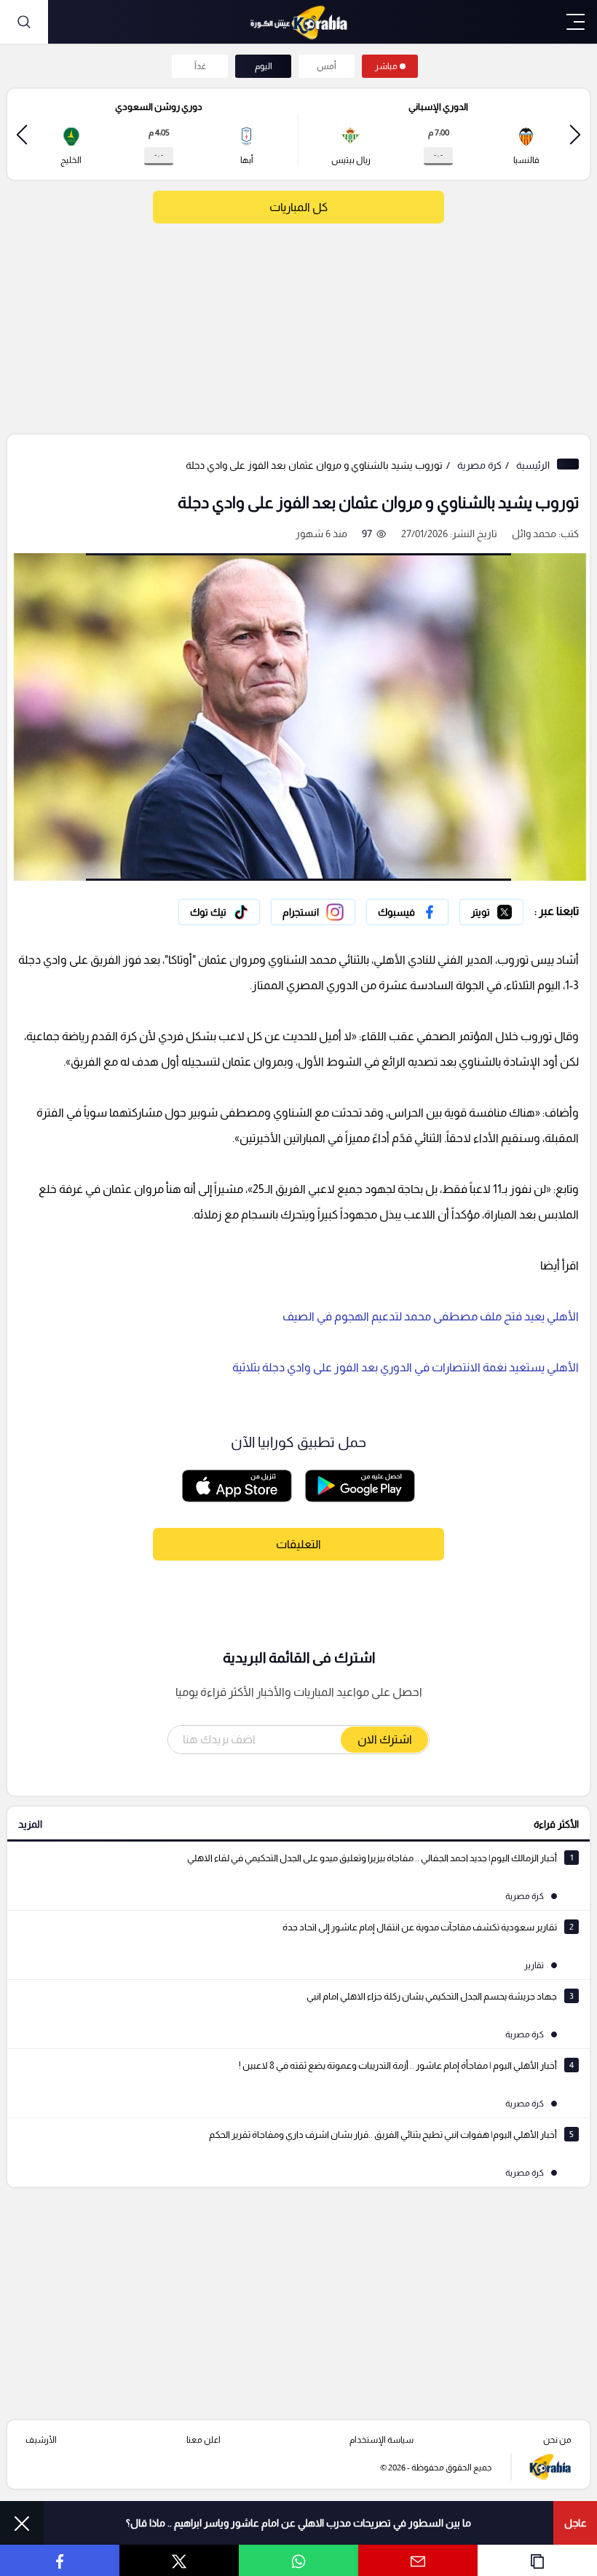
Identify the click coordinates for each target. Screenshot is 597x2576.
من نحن (557, 2440)
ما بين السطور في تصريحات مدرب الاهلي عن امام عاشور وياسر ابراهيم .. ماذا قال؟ (298, 2523)
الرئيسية (533, 465)
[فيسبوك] (407, 912)
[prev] (575, 134)
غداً (200, 66)
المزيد (30, 1824)
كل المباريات (298, 207)
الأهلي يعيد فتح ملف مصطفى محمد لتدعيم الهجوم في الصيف (431, 1316)
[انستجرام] (313, 912)
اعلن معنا (203, 2440)
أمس (327, 66)
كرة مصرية (479, 465)
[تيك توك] (219, 912)
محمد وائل (534, 534)
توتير (513, 908)
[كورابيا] (298, 22)
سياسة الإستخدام (381, 2440)
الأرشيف (41, 2440)
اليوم (264, 66)
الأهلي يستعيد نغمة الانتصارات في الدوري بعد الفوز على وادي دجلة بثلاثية (406, 1367)
